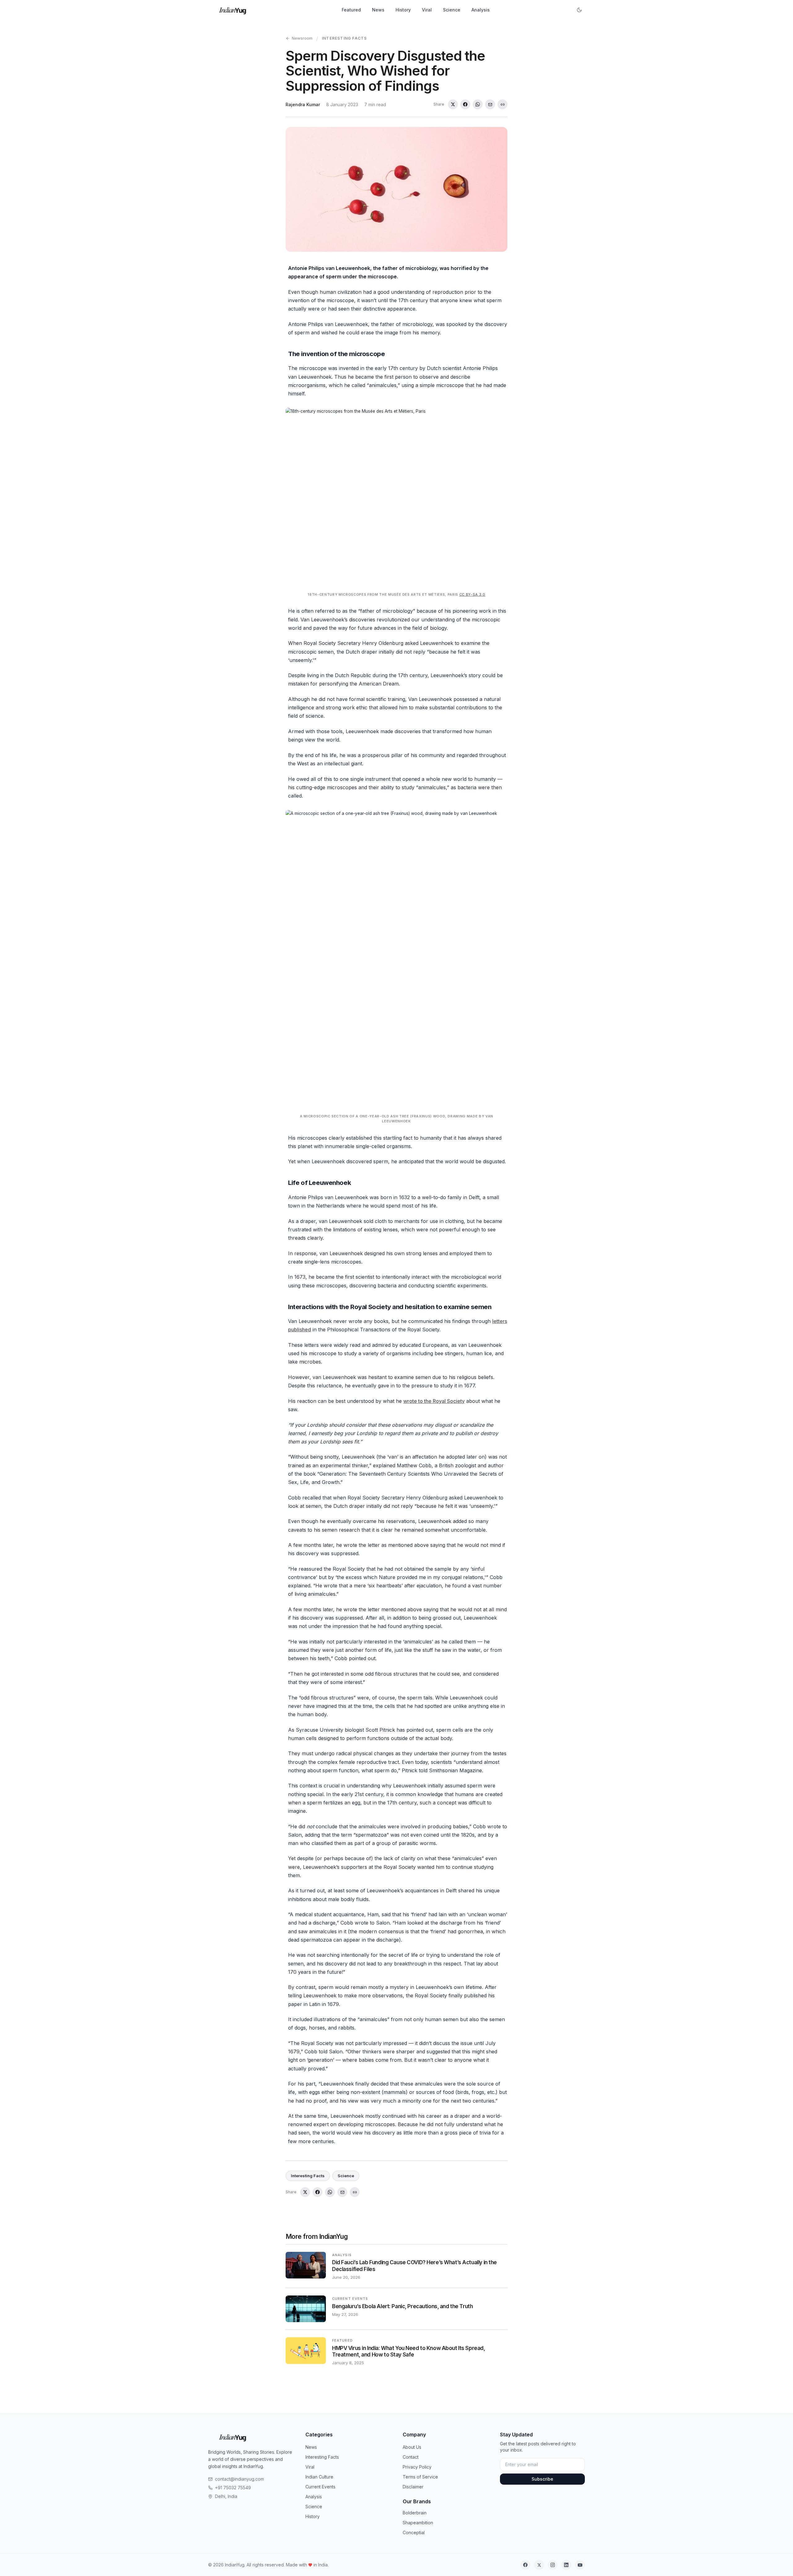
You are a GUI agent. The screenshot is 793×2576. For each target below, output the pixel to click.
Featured (351, 10)
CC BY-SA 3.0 (472, 594)
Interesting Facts (344, 38)
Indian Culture (319, 2477)
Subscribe (542, 2479)
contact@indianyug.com (239, 2479)
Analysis (481, 10)
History (403, 10)
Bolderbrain (415, 2513)
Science (452, 10)
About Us (412, 2447)
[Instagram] (553, 2565)
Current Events (320, 2487)
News (378, 10)
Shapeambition (418, 2523)
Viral (427, 10)
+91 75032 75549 (233, 2488)
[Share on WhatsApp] (478, 104)
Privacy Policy (417, 2467)
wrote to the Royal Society (434, 1401)
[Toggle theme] (579, 10)
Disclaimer (413, 2487)
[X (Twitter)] (539, 2565)
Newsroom (302, 38)
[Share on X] (453, 104)
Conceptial (414, 2532)
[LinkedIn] (566, 2565)
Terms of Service (420, 2477)
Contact (411, 2457)
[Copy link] (502, 104)
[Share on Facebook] (465, 104)
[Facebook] (525, 2565)
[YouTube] (580, 2565)
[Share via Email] (490, 104)
